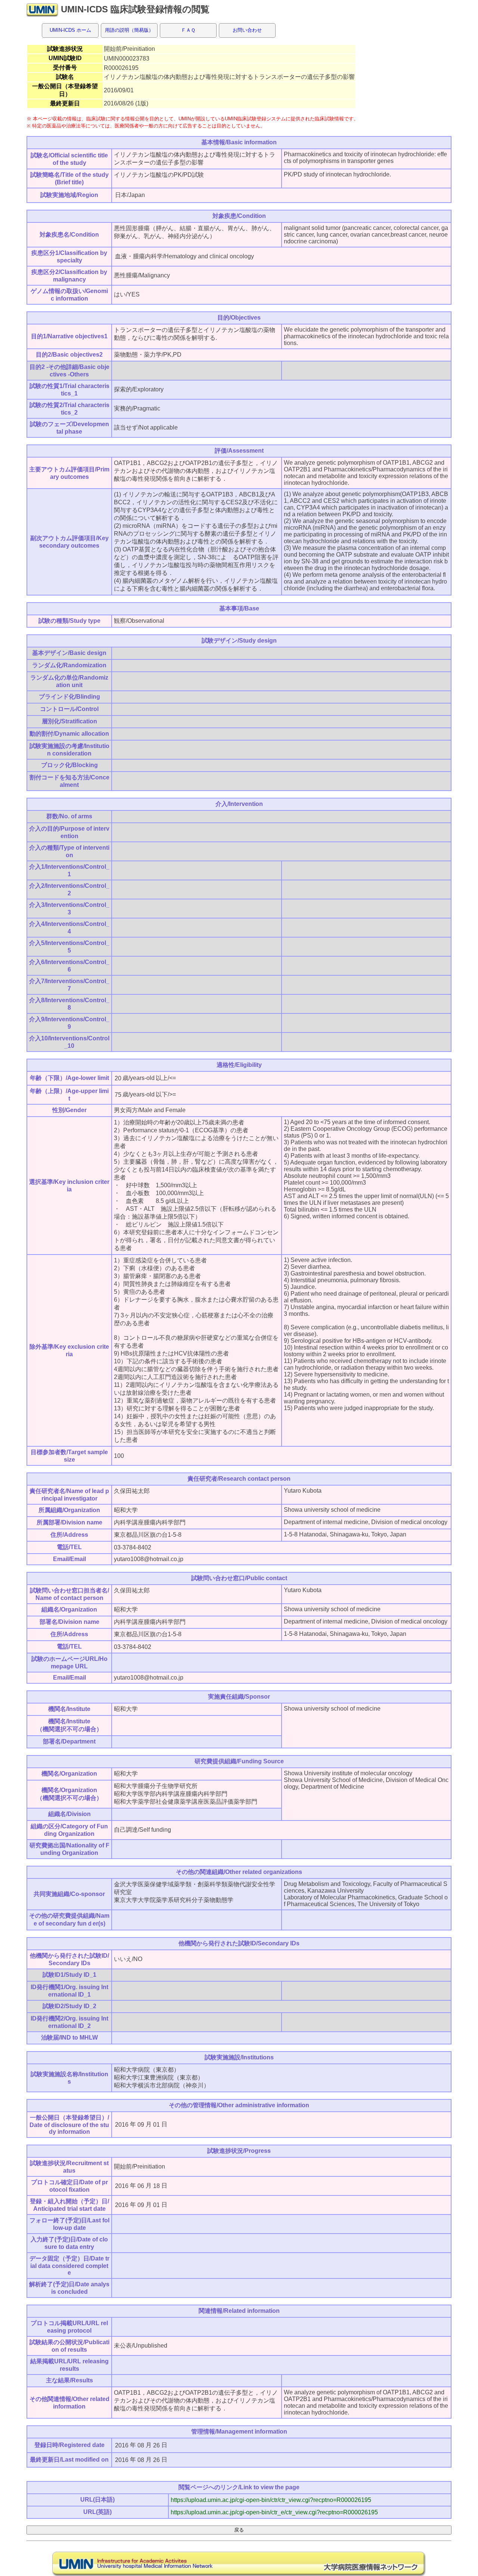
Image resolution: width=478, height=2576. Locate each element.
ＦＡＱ (188, 30)
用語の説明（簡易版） (129, 30)
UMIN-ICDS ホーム (70, 30)
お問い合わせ (247, 30)
